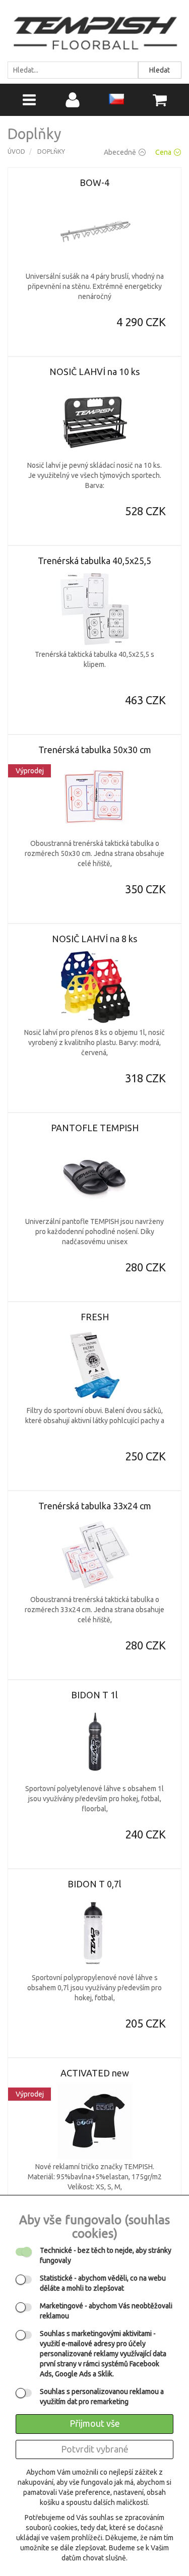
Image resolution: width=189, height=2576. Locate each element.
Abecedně (120, 152)
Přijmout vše (95, 2423)
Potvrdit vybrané (95, 2449)
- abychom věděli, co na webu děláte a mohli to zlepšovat (103, 2283)
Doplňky (51, 151)
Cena (163, 152)
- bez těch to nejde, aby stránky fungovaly (106, 2255)
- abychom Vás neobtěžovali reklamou (106, 2311)
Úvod (16, 151)
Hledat (160, 70)
